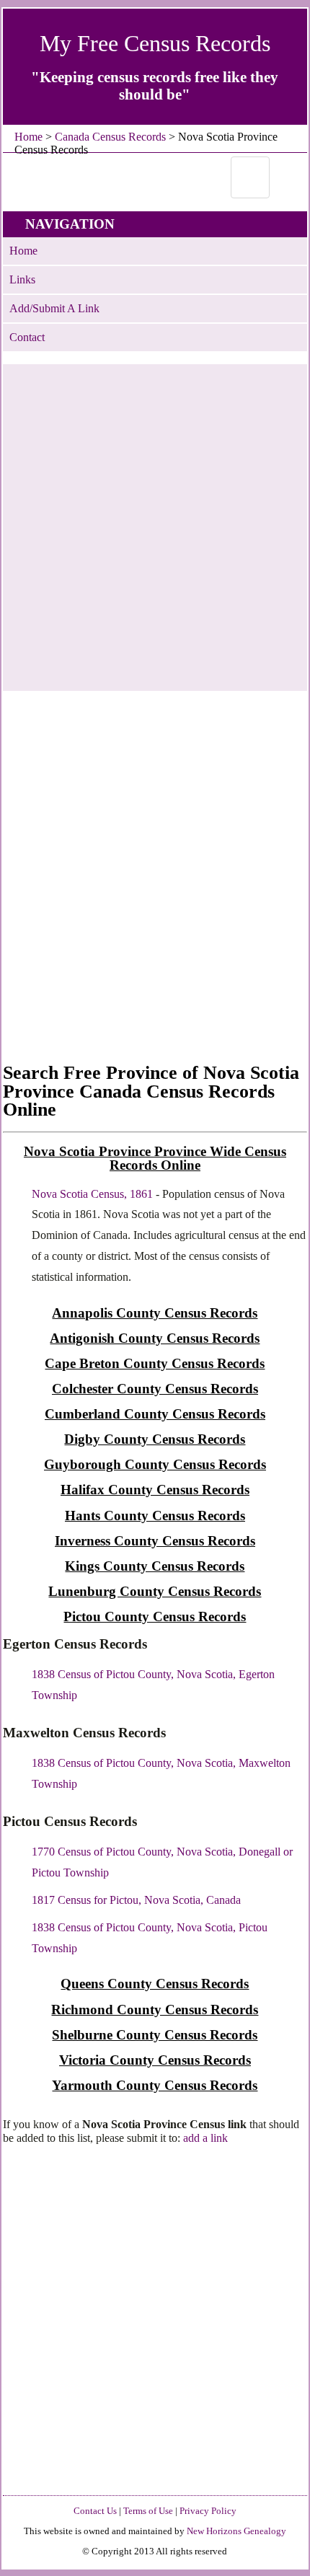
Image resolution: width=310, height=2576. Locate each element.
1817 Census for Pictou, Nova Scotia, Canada (136, 1900)
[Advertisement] (155, 519)
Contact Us (95, 2511)
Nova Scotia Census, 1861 (92, 1194)
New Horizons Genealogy (236, 2531)
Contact (27, 337)
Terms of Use (148, 2511)
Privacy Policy (208, 2511)
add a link (205, 2138)
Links (22, 279)
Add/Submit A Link (54, 308)
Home (28, 137)
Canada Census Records (110, 137)
